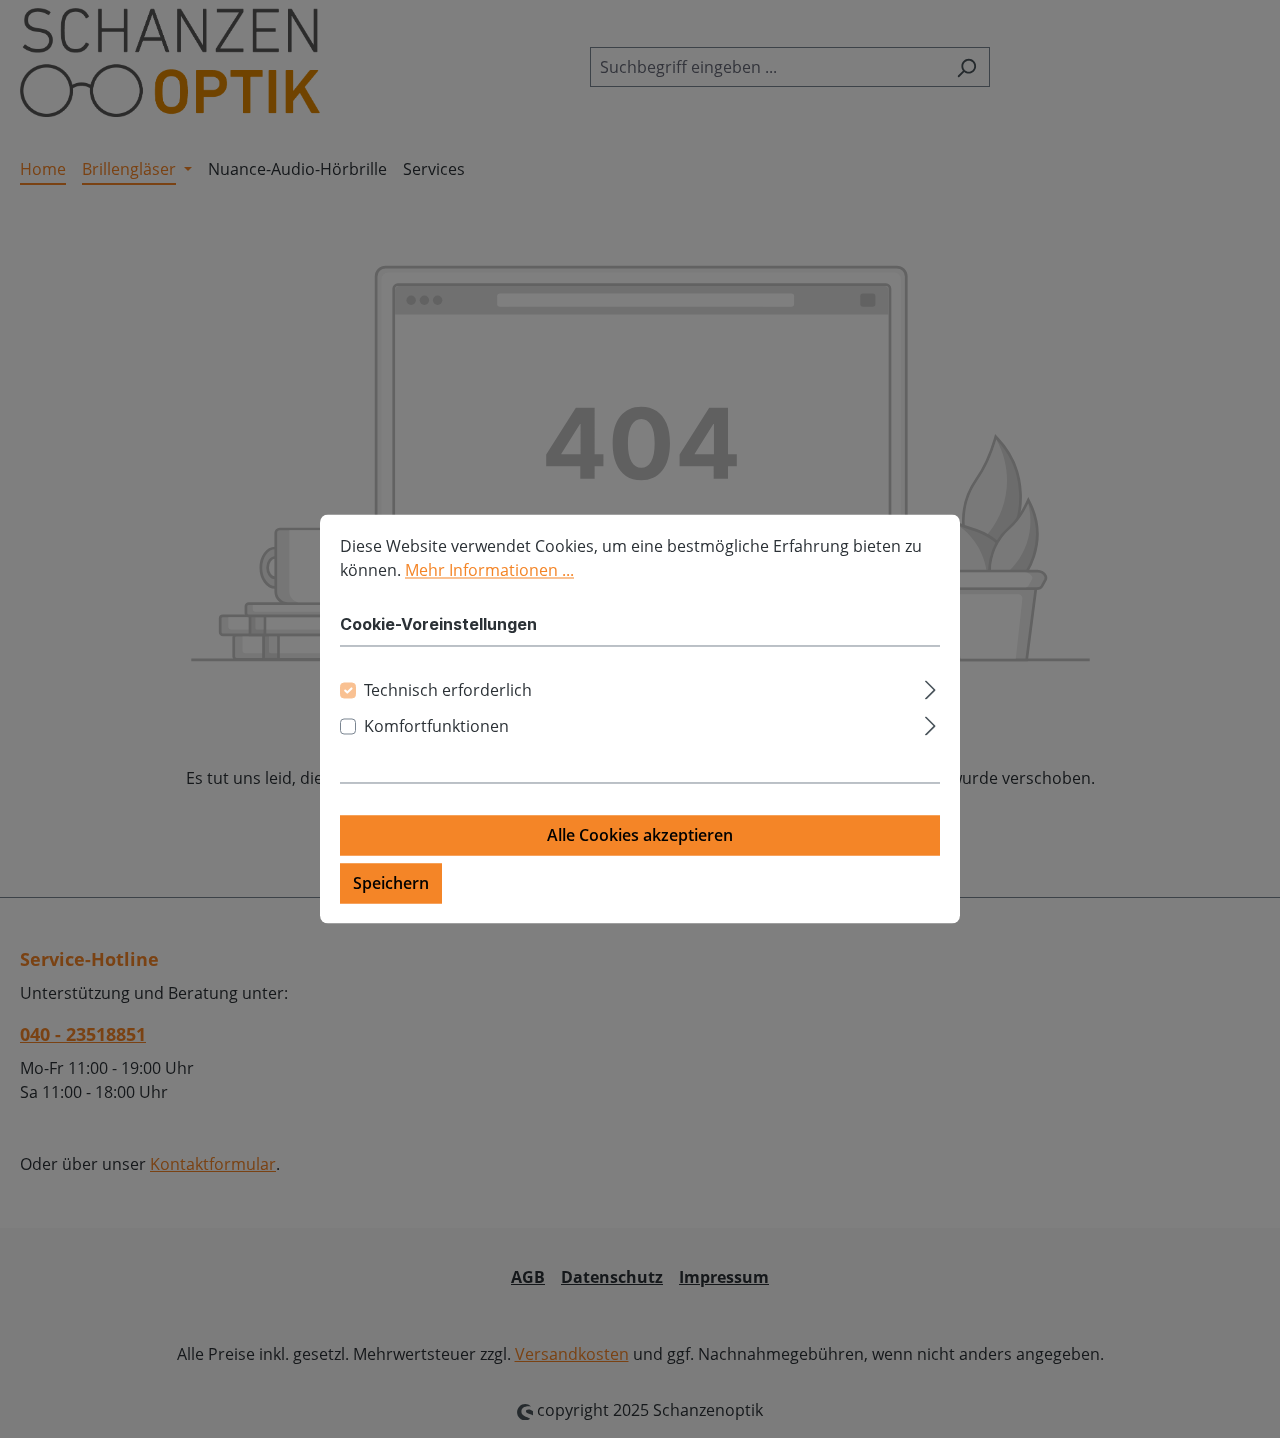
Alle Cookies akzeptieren (640, 836)
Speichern (391, 884)
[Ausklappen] (930, 687)
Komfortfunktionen (436, 727)
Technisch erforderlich (448, 691)
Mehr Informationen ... (489, 570)
